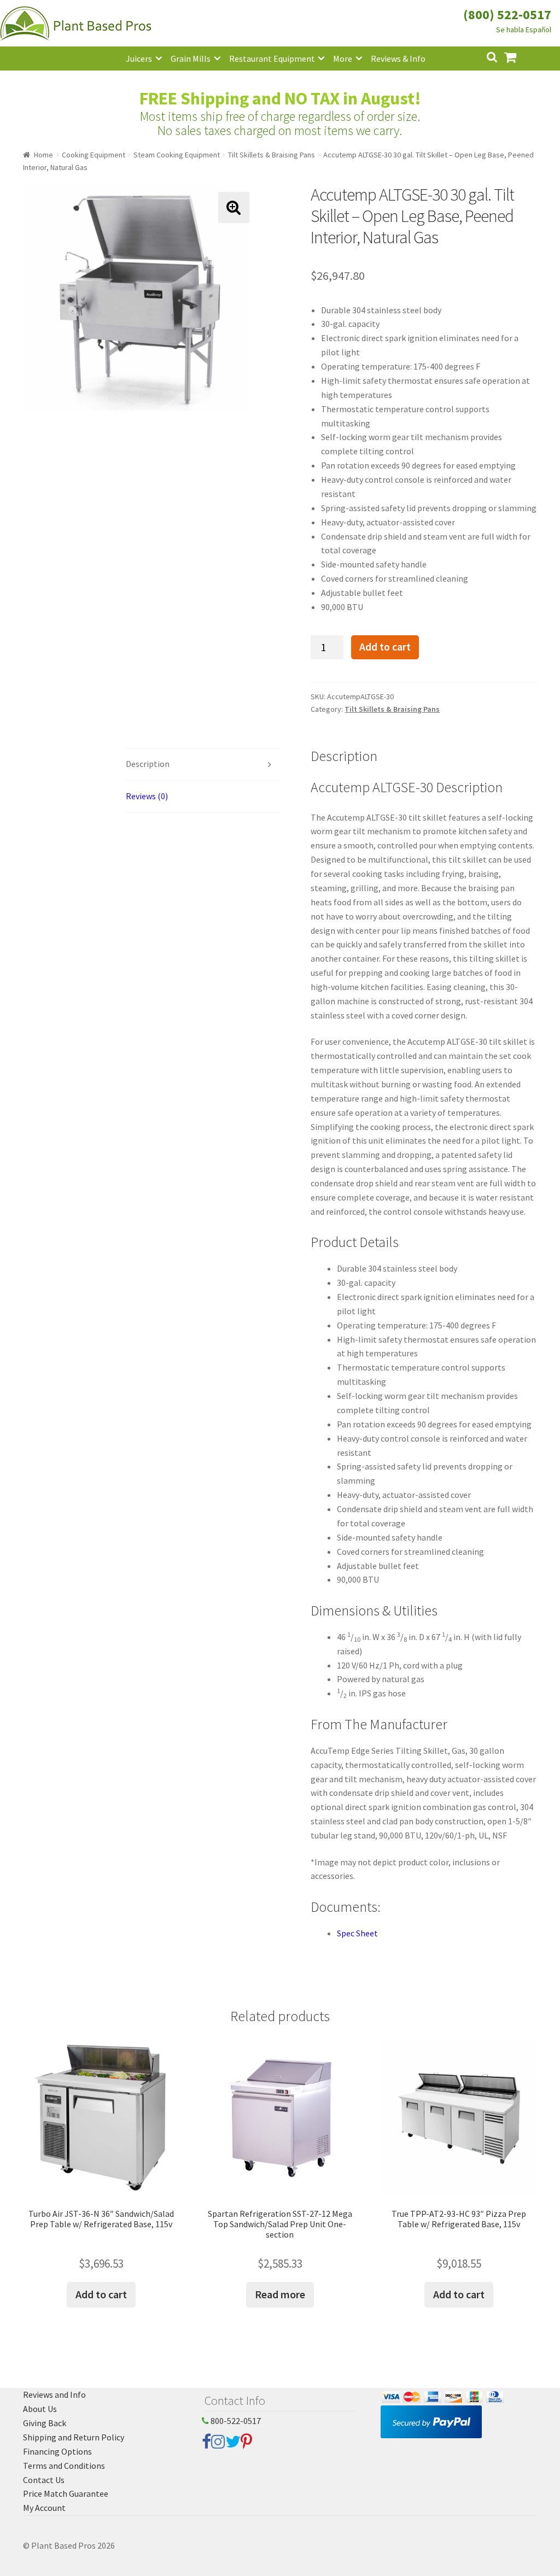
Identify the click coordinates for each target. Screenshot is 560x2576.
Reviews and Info (54, 2394)
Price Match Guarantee (66, 2493)
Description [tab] (148, 764)
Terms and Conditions (64, 2466)
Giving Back (45, 2423)
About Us (40, 2409)
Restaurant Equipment (272, 58)
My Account (44, 2508)
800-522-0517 (235, 2421)
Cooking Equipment (94, 155)
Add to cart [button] (101, 2294)
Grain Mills (191, 58)
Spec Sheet (357, 1933)
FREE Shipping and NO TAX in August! (280, 98)
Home (43, 155)
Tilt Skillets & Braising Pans (272, 155)
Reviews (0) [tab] (147, 796)
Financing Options (57, 2451)
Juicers (139, 58)
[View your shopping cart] (519, 56)
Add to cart (385, 647)
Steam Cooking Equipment (177, 155)
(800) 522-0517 (507, 14)
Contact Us (44, 2480)
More (343, 58)
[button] (234, 207)
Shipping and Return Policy (74, 2437)
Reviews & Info (398, 58)
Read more (280, 2294)
